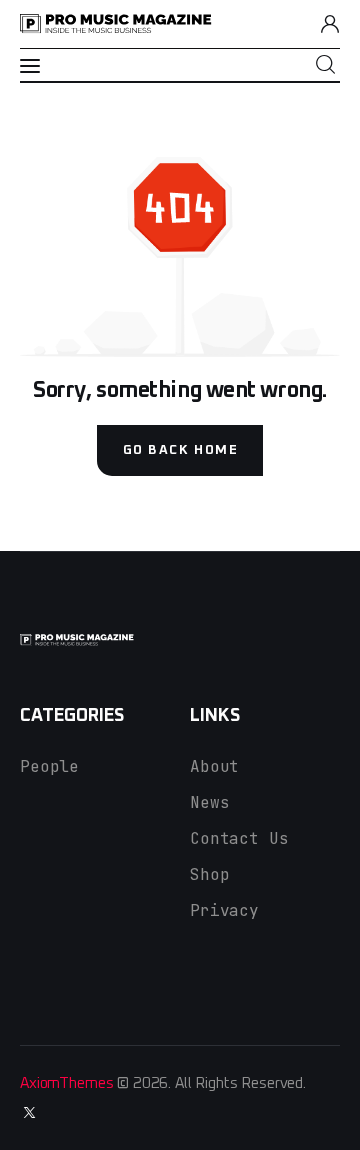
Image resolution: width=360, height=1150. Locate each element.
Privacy (224, 910)
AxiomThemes (66, 1083)
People (49, 766)
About (214, 766)
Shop (209, 874)
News (209, 802)
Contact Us (239, 838)
